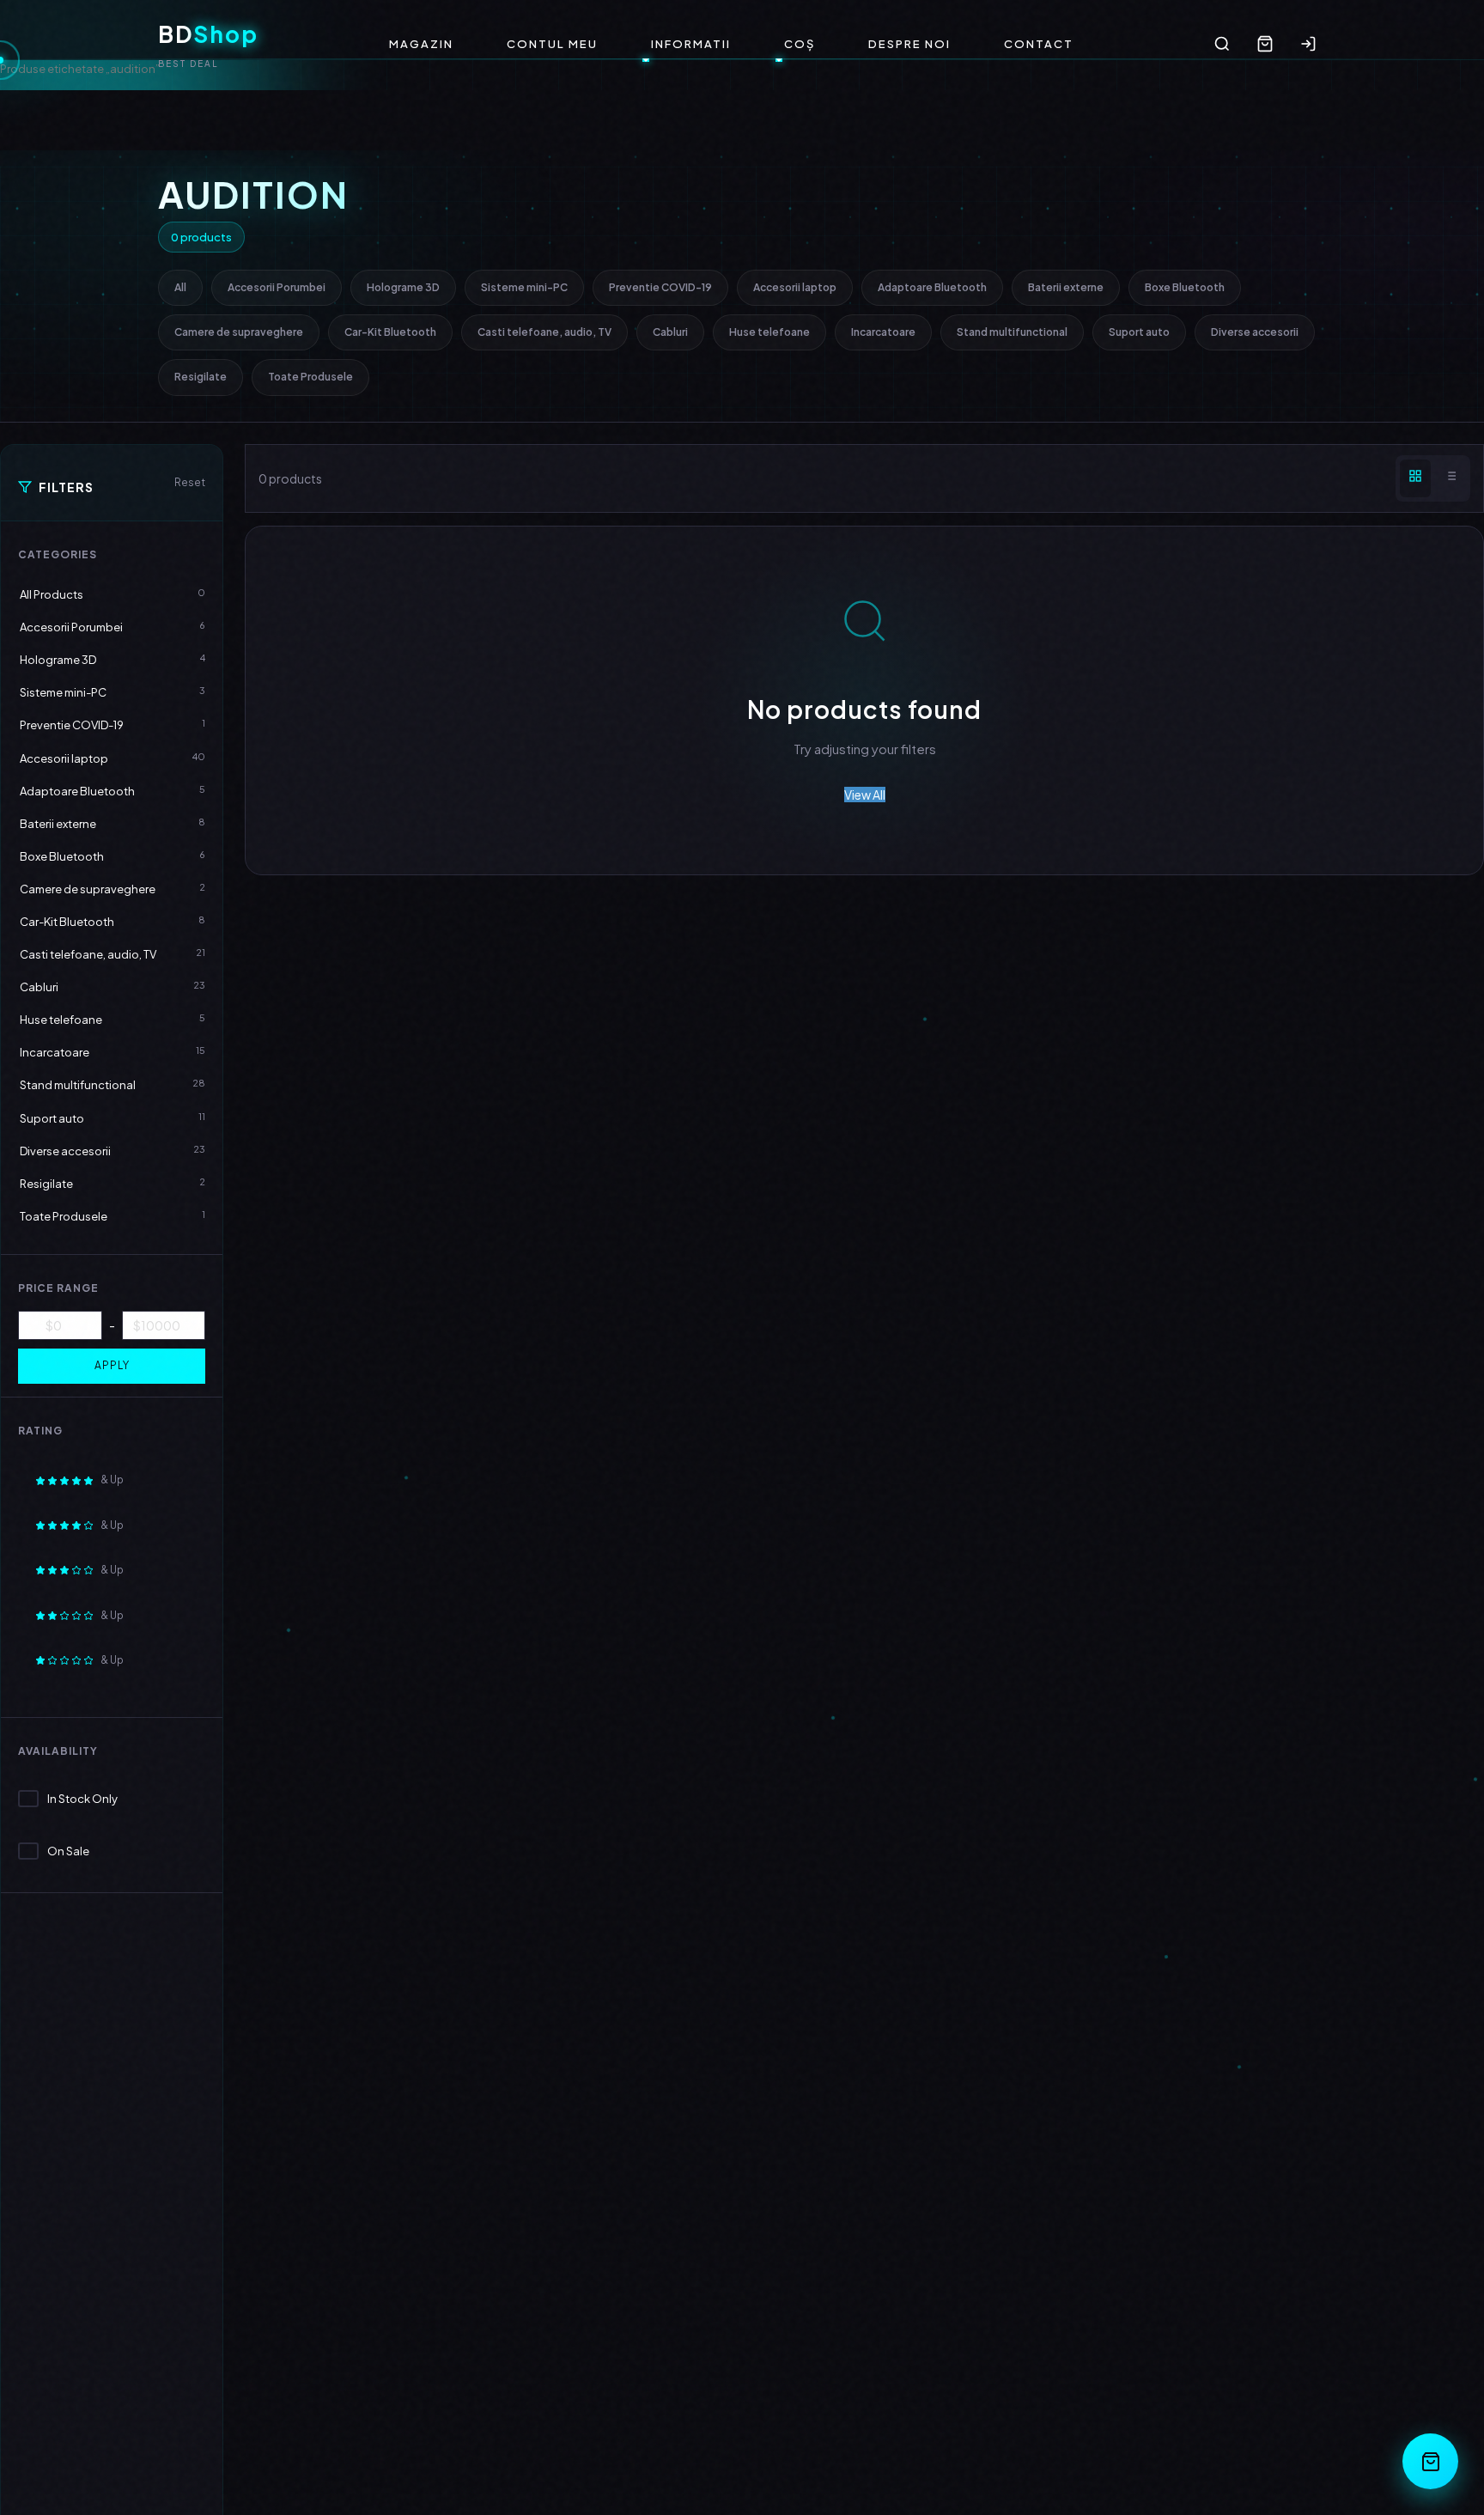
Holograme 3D (403, 287)
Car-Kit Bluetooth (390, 332)
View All (865, 795)
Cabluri (670, 332)
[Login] (1308, 44)
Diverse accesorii (1255, 332)
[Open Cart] (1430, 2461)
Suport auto (1139, 332)
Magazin (421, 44)
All (180, 287)
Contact (1039, 44)
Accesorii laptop (795, 287)
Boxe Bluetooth (1185, 287)
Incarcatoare (883, 332)
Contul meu (552, 44)
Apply (112, 1365)
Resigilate (201, 377)
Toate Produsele (310, 377)
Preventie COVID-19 (660, 287)
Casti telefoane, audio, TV (544, 332)
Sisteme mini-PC (524, 287)
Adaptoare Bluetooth (932, 287)
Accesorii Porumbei (277, 287)
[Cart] (1265, 44)
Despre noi (909, 44)
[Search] (1222, 44)
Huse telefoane (769, 332)
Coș (800, 44)
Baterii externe (1066, 287)
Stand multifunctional (1012, 332)
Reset (190, 482)
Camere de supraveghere (239, 332)
